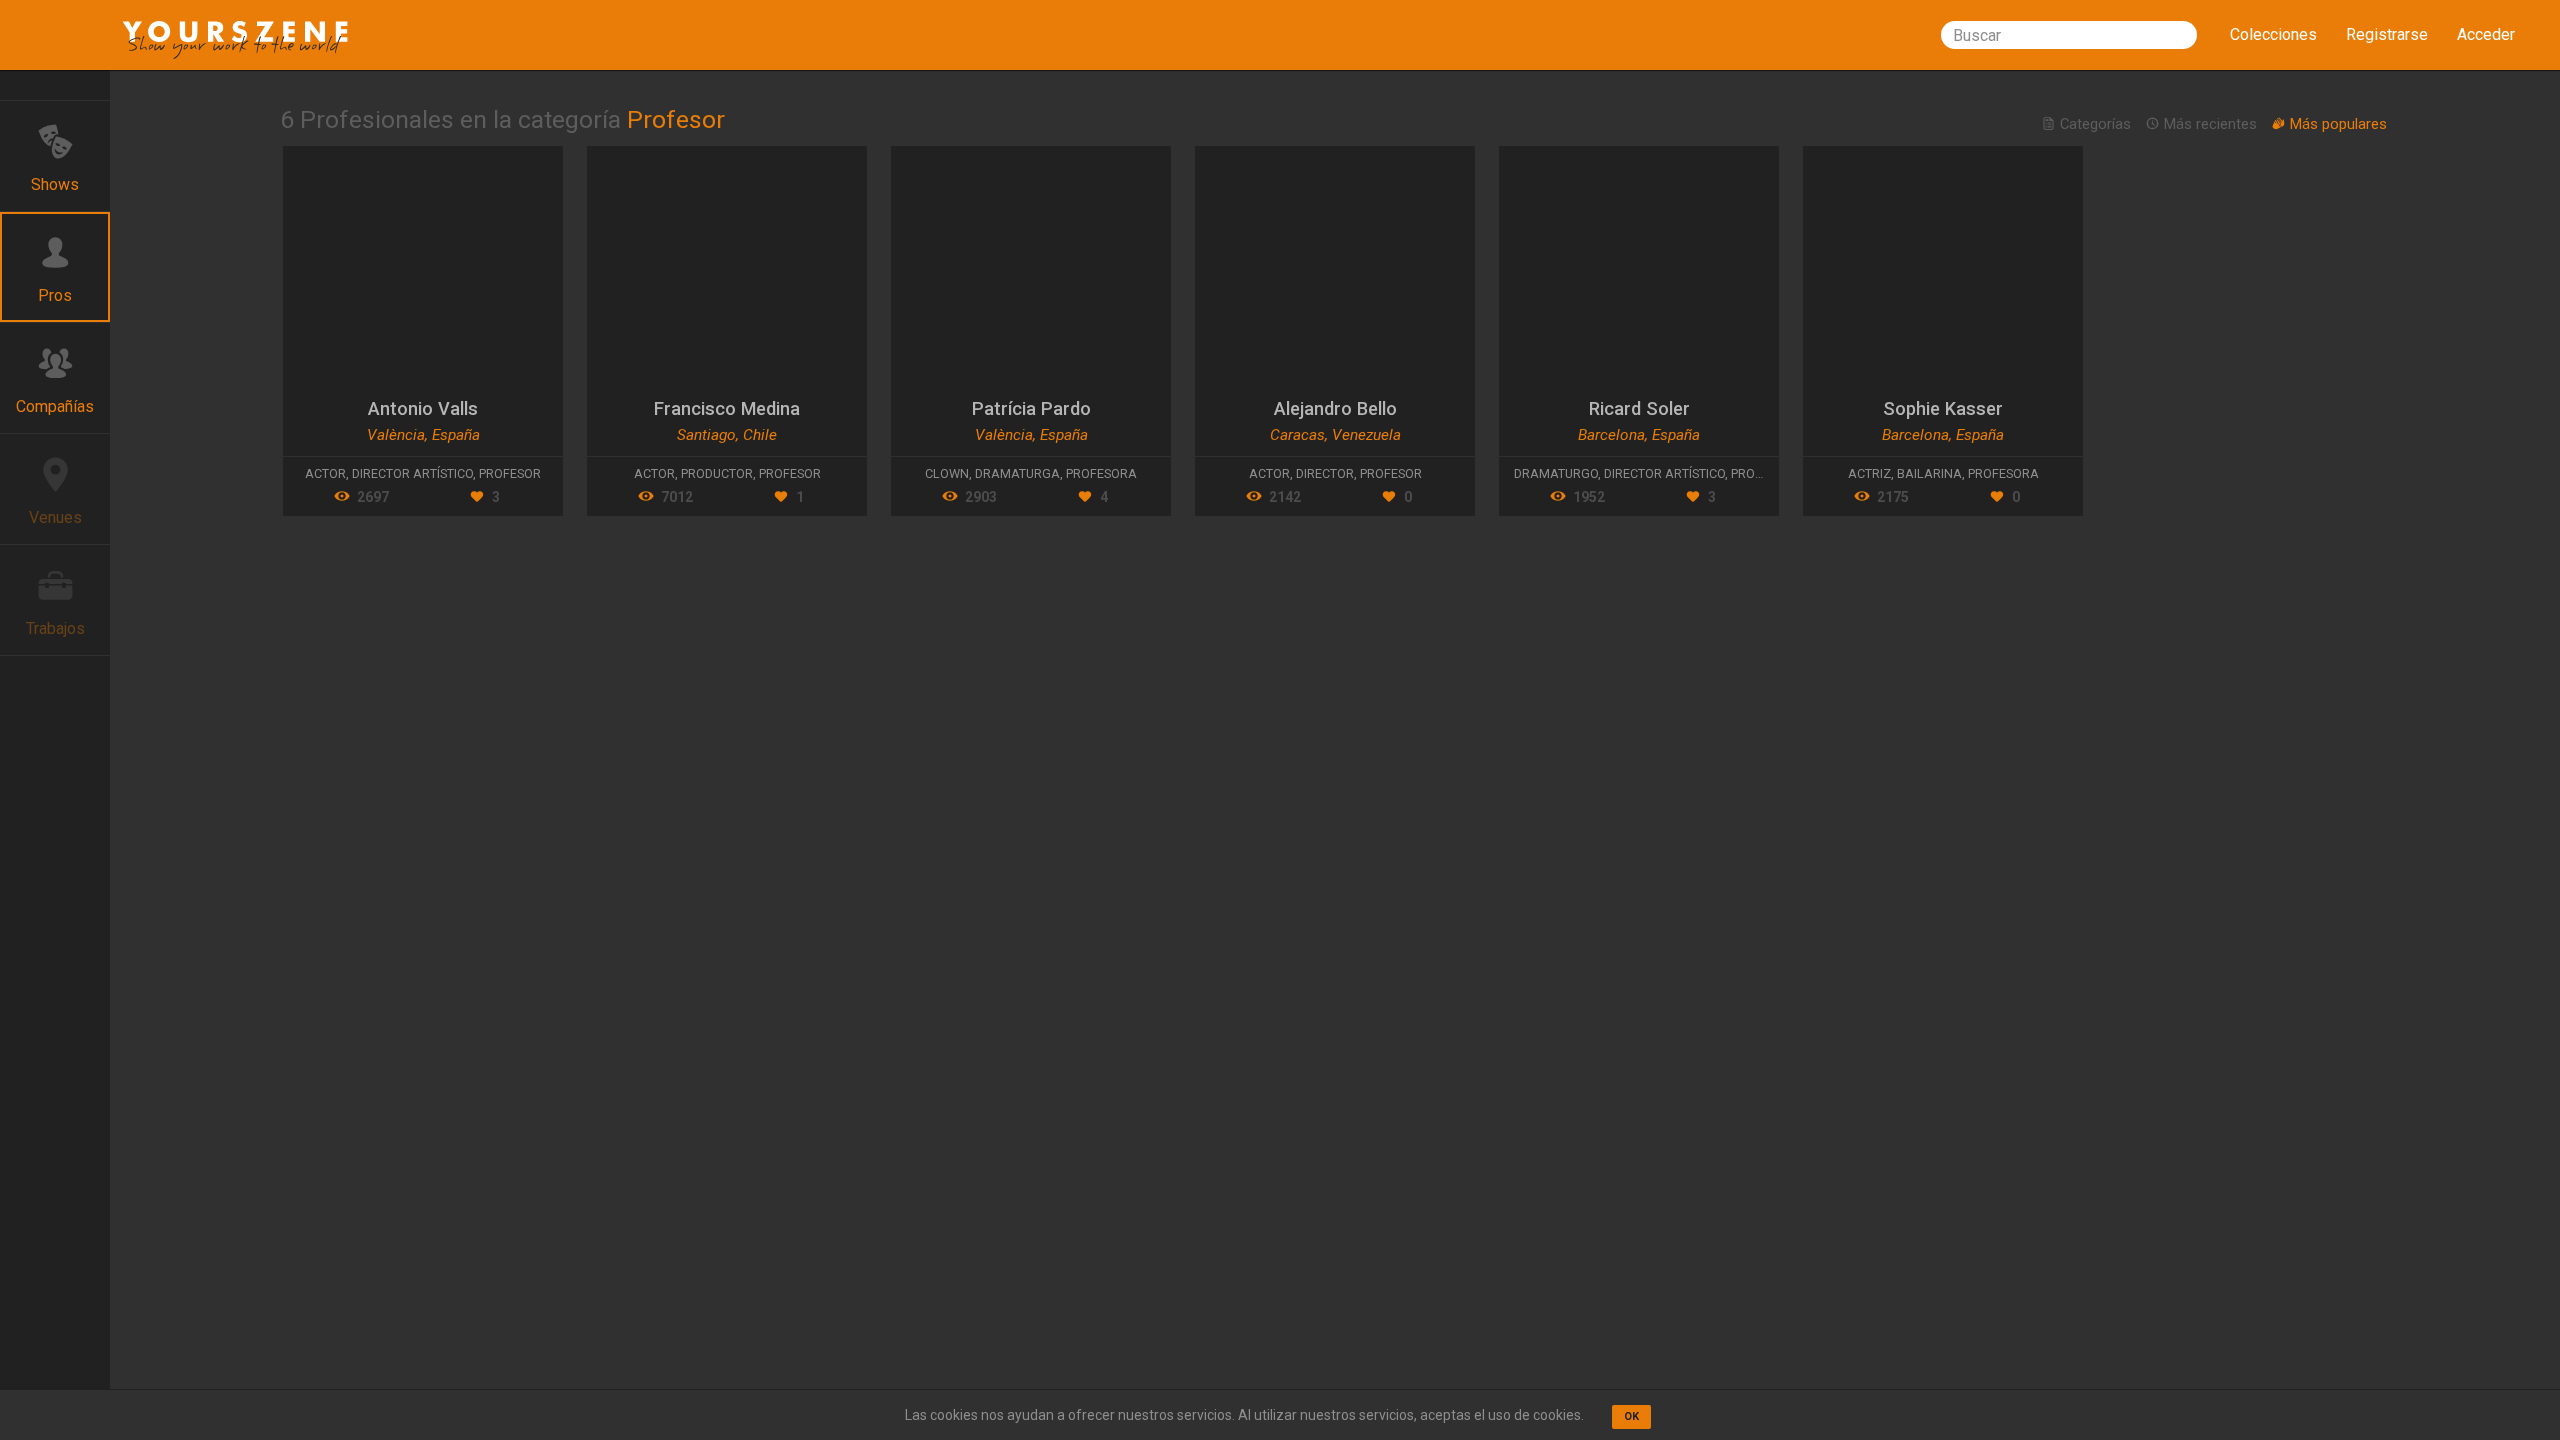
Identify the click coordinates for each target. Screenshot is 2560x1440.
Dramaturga (1017, 473)
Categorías (2095, 124)
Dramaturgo (1556, 473)
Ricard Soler (1639, 408)
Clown (947, 473)
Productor (717, 473)
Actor (325, 473)
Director (1325, 473)
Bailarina (1929, 473)
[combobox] (2069, 35)
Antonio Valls (423, 408)
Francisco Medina (727, 408)
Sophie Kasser (1943, 408)
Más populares (2336, 124)
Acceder (2486, 34)
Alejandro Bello (1335, 408)
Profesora (1101, 473)
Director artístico (412, 473)
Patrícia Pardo (1031, 408)
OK (1631, 1416)
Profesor (510, 473)
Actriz (1869, 473)
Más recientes (2210, 124)
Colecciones (2273, 34)
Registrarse (2387, 34)
